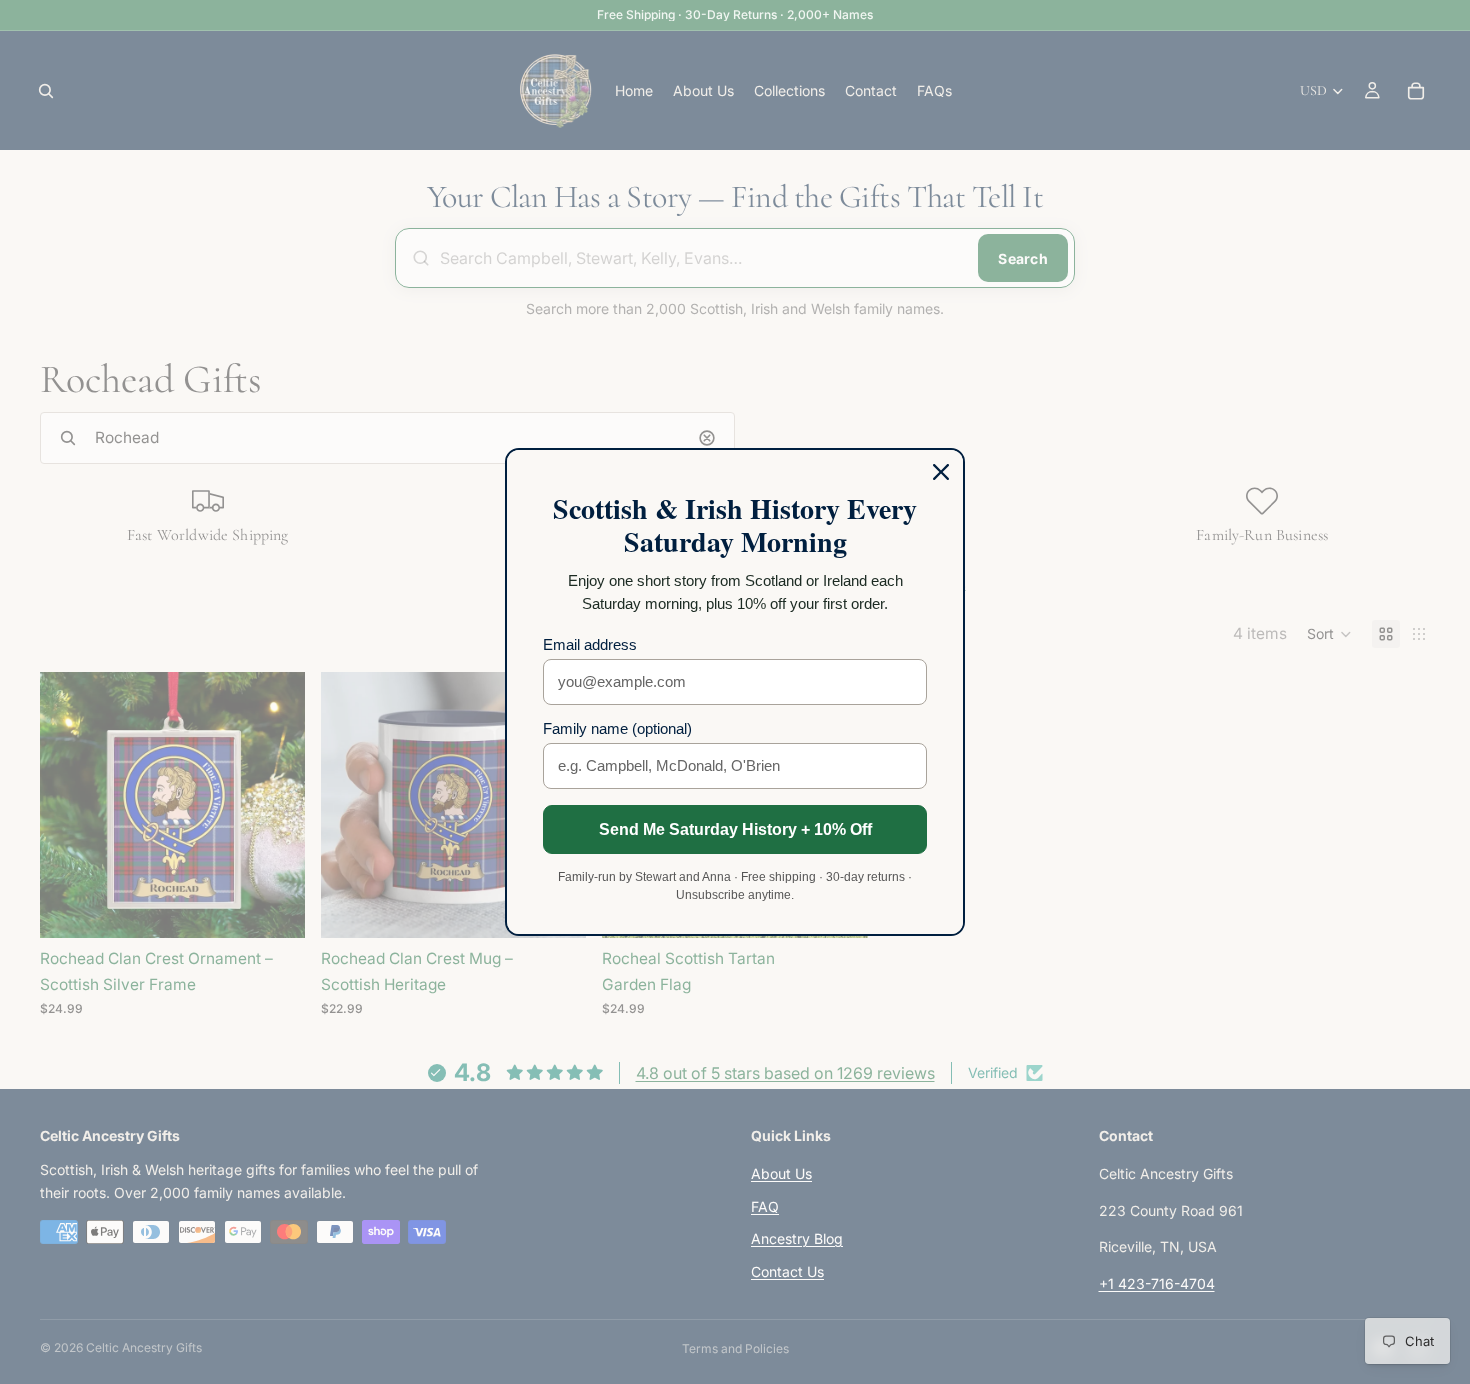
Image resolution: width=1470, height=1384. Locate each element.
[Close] (941, 472)
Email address (590, 644)
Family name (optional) (617, 728)
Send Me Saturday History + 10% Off (735, 829)
